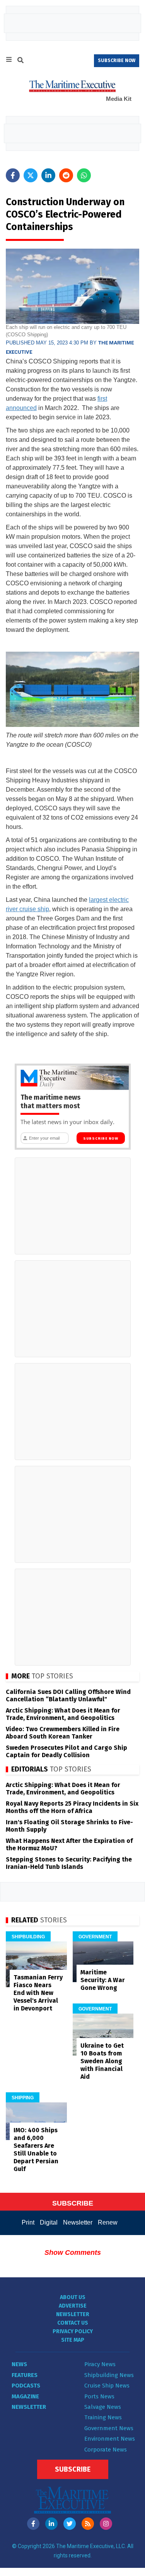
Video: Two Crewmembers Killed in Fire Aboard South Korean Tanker (63, 1733)
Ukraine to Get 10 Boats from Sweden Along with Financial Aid (102, 2061)
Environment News (110, 2439)
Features (25, 2375)
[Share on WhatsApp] (84, 175)
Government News (109, 2428)
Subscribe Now (101, 1138)
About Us (73, 2297)
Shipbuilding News (109, 2375)
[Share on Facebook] (13, 175)
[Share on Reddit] (66, 175)
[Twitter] (70, 2524)
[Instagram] (106, 2524)
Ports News (99, 2396)
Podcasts (26, 2386)
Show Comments (73, 2252)
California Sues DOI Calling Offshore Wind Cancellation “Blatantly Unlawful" (68, 1695)
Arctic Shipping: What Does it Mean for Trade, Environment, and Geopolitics (63, 1714)
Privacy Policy (73, 2331)
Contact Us (73, 2323)
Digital (49, 2222)
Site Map (73, 2340)
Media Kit (119, 99)
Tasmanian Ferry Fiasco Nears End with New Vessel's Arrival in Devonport (38, 1993)
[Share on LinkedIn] (48, 175)
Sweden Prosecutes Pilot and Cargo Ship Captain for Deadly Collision (67, 1751)
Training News (103, 2417)
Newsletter (78, 2222)
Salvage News (103, 2407)
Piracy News (100, 2364)
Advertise (73, 2306)
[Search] (20, 61)
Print (28, 2222)
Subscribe (73, 2469)
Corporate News (106, 2450)
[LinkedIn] (51, 2524)
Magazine (25, 2396)
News (19, 2364)
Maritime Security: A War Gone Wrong (103, 1980)
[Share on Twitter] (31, 175)
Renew (108, 2222)
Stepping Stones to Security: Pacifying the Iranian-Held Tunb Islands (69, 1863)
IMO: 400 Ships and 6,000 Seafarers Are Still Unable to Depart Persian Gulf (36, 2150)
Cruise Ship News (107, 2386)
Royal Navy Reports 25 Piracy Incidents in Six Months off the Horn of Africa (72, 1807)
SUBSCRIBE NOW (117, 61)
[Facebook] (33, 2524)
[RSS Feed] (88, 2524)
